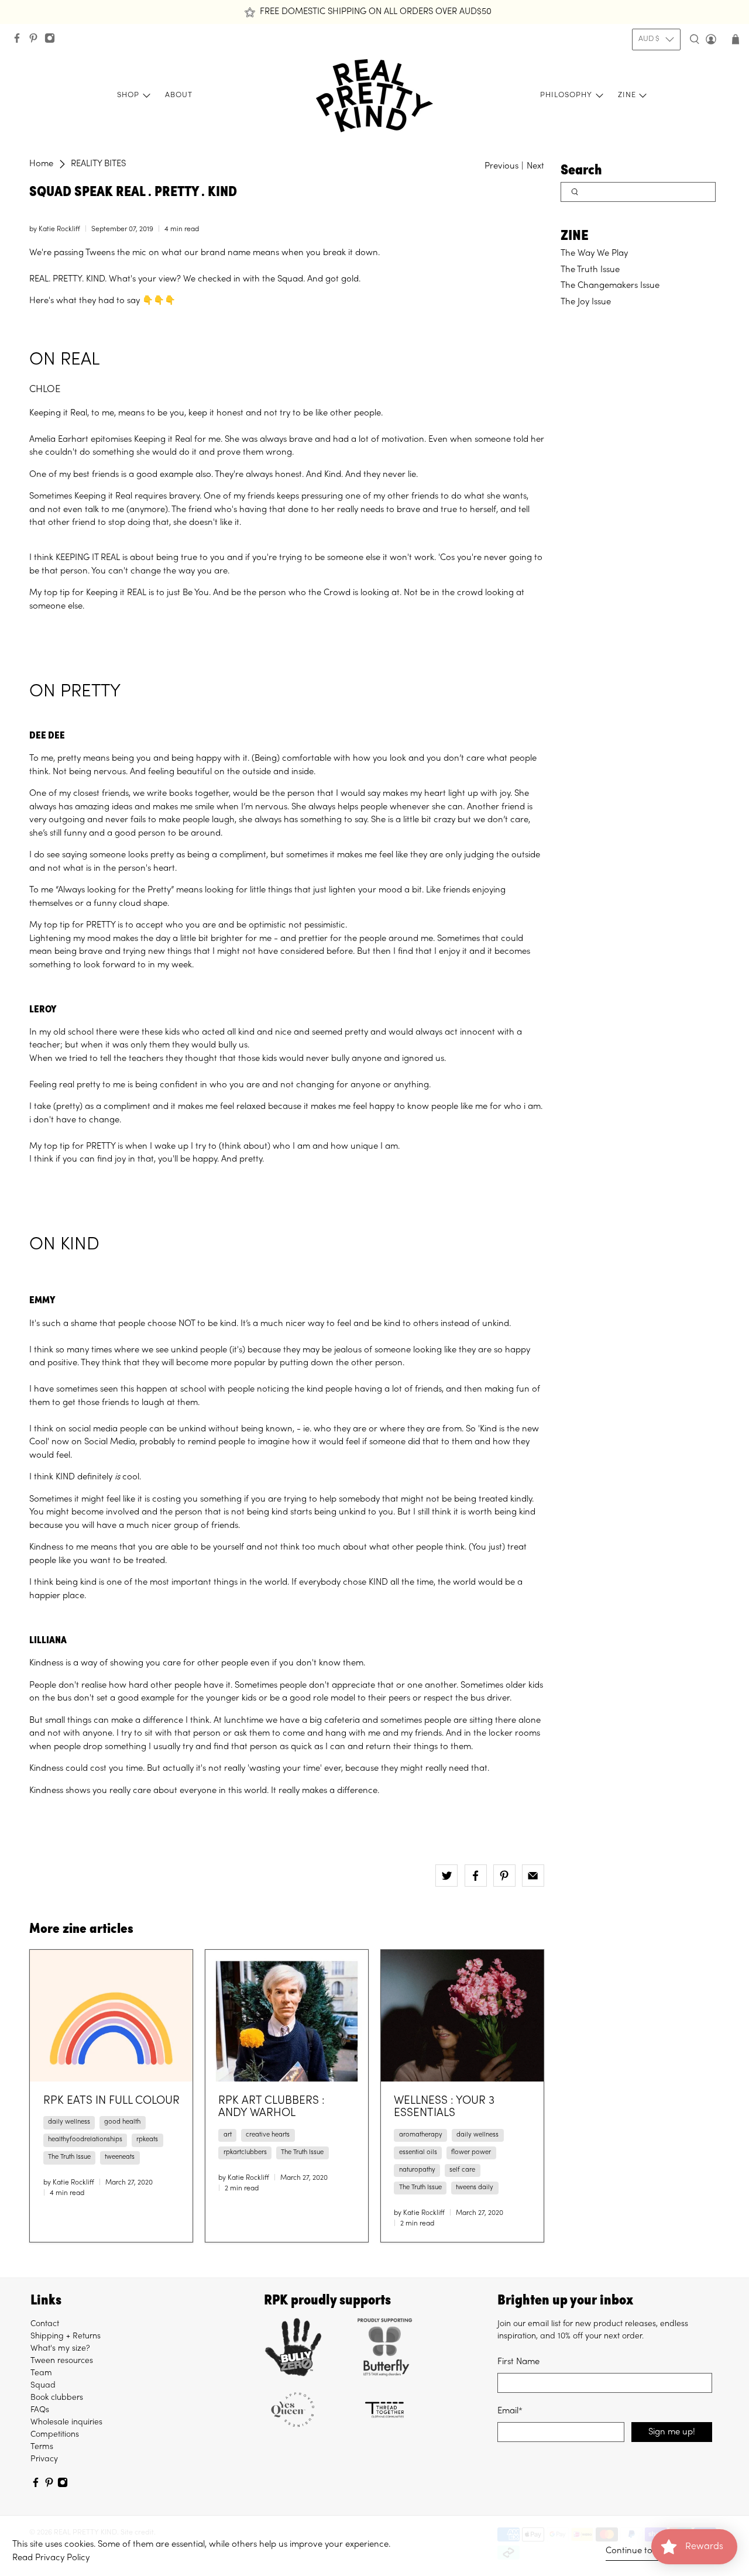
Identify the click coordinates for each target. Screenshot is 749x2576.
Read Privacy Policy (51, 2558)
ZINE (627, 95)
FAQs (40, 2410)
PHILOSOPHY (566, 95)
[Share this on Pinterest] (504, 1876)
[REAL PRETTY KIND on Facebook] (20, 41)
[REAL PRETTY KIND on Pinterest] (36, 41)
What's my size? (60, 2349)
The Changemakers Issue (610, 286)
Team (41, 2373)
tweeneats (120, 2157)
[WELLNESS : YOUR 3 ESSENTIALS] (462, 2016)
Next (535, 166)
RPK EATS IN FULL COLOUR (111, 2101)
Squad (43, 2386)
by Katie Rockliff (55, 229)
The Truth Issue (590, 270)
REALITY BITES (98, 164)
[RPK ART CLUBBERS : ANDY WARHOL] (287, 2016)
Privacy (44, 2459)
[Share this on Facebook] (476, 1876)
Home (41, 164)
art (228, 2135)
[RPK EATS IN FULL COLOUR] (111, 2016)
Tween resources (62, 2361)
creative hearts (268, 2135)
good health (122, 2122)
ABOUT (179, 95)
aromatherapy (421, 2135)
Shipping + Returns (66, 2336)
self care (462, 2170)
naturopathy (417, 2170)
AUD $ (649, 39)
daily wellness (69, 2122)
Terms (42, 2447)
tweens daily (475, 2188)
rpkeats (147, 2140)
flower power (471, 2153)
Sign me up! (672, 2432)
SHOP (128, 95)
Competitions (55, 2435)
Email (510, 2411)
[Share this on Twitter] (446, 1876)
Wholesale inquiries (66, 2422)
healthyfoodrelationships (85, 2140)
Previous (501, 166)
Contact (45, 2324)
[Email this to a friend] (533, 1876)
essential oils (418, 2153)
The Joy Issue (586, 302)
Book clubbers (57, 2398)
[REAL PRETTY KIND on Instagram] (53, 41)
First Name (518, 2362)
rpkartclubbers (245, 2153)
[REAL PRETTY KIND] (374, 96)
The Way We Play (594, 253)
